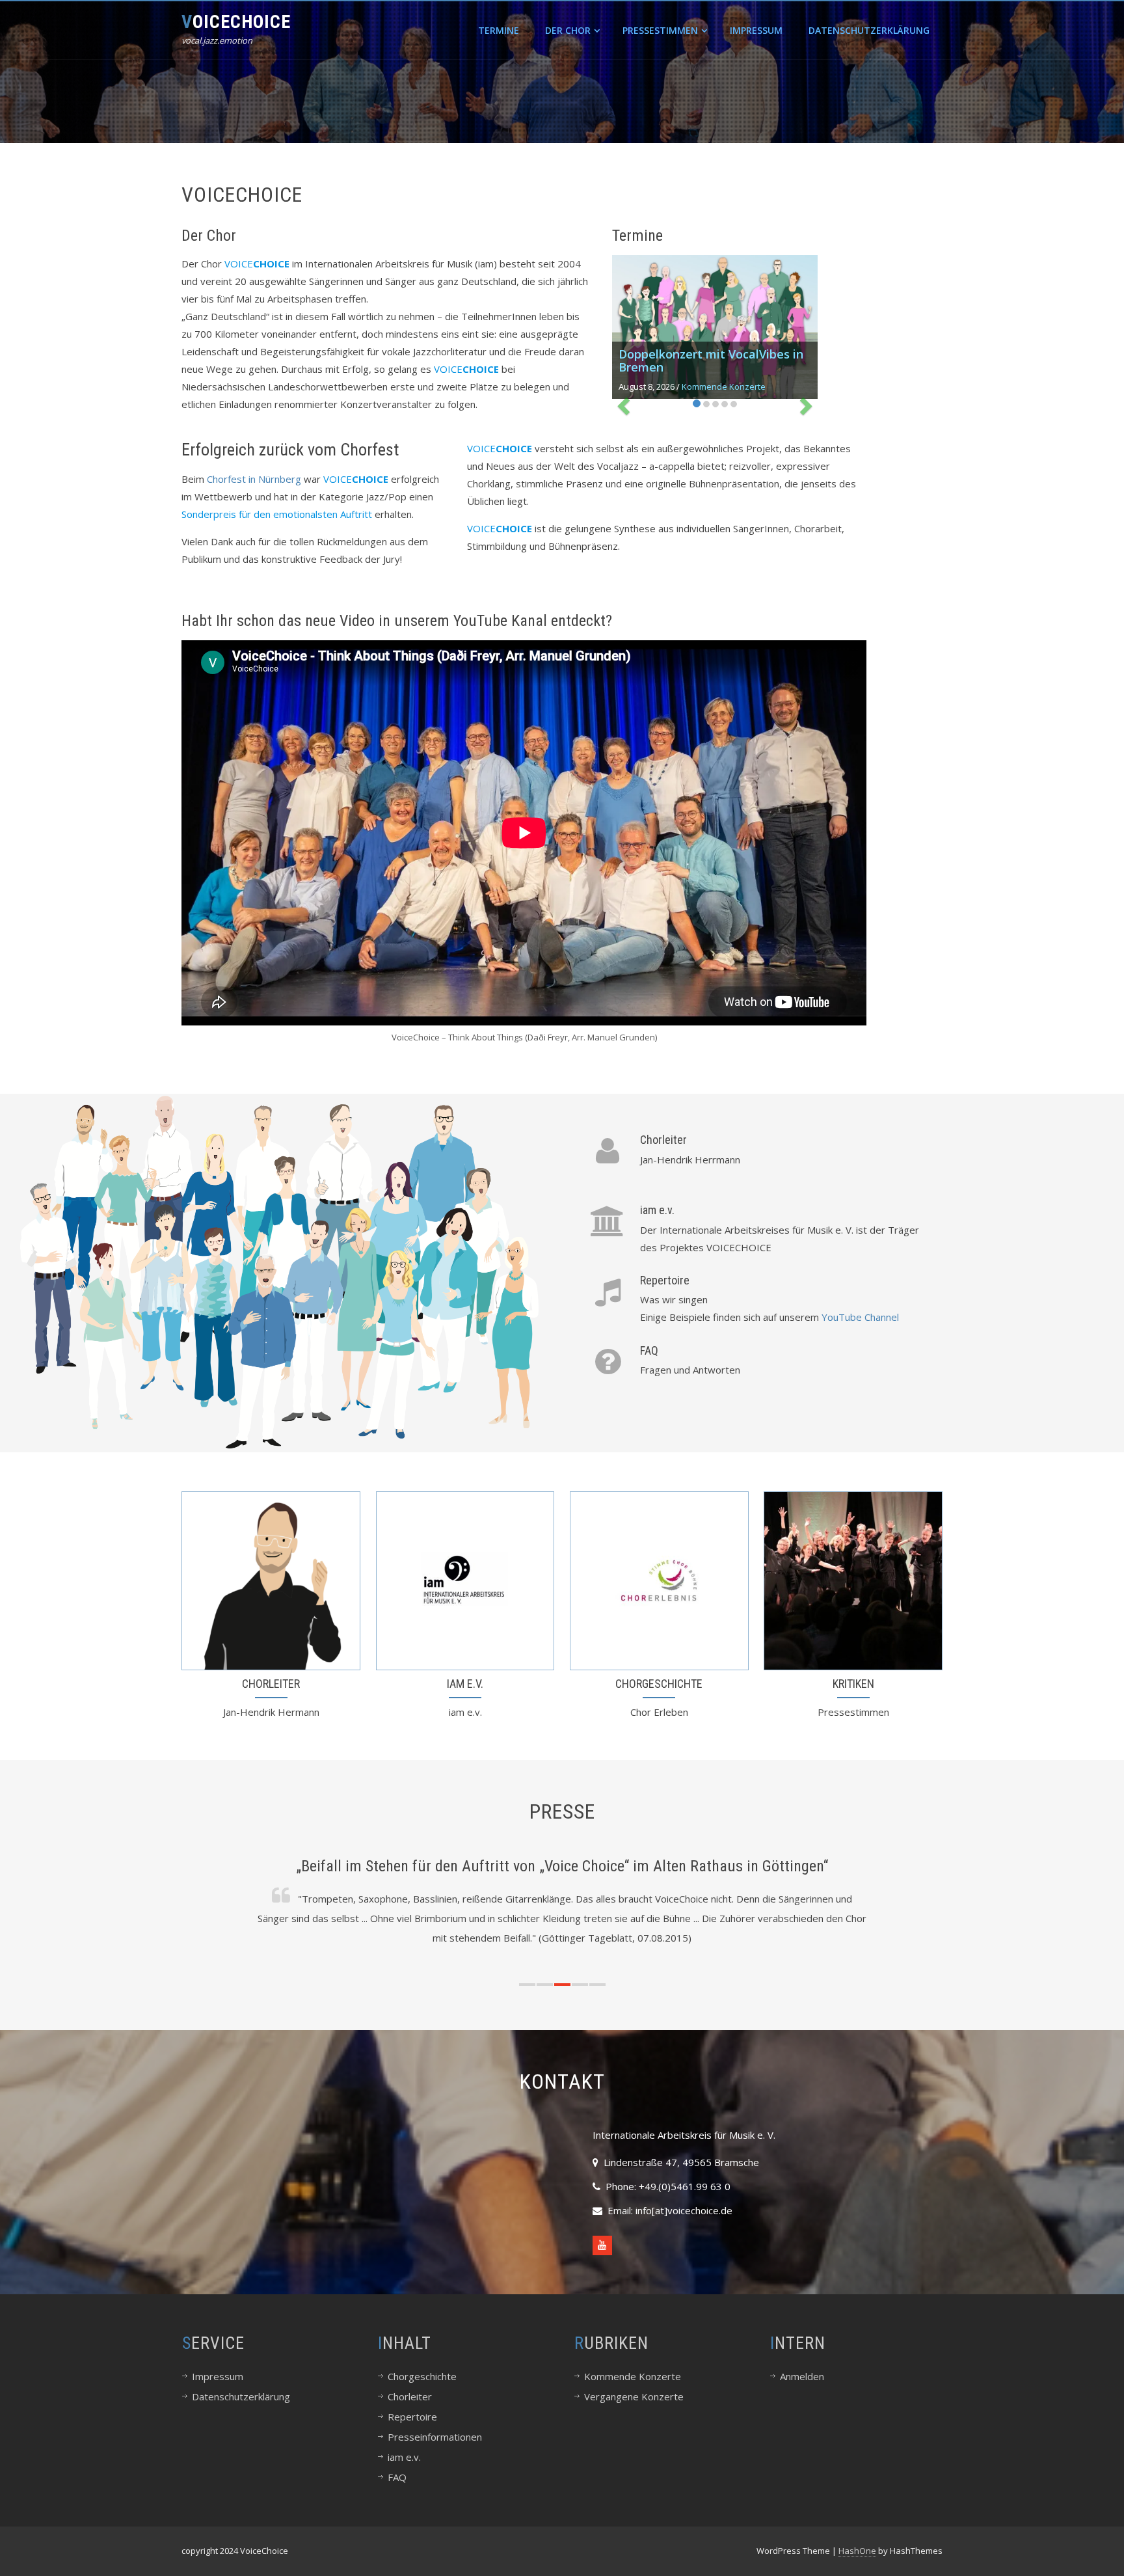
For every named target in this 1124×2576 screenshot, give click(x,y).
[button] (527, 1985)
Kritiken (853, 1684)
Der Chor (568, 30)
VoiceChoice (236, 22)
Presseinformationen (435, 2437)
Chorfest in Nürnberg (254, 479)
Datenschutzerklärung (869, 30)
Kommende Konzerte (724, 386)
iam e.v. (657, 1210)
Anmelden (802, 2376)
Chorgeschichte (659, 1684)
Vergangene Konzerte (634, 2396)
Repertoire (665, 1280)
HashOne (857, 2551)
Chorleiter (663, 1140)
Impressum (756, 30)
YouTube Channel (860, 1317)
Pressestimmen (660, 30)
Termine (499, 30)
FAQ (649, 1350)
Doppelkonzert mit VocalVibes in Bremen (711, 360)
